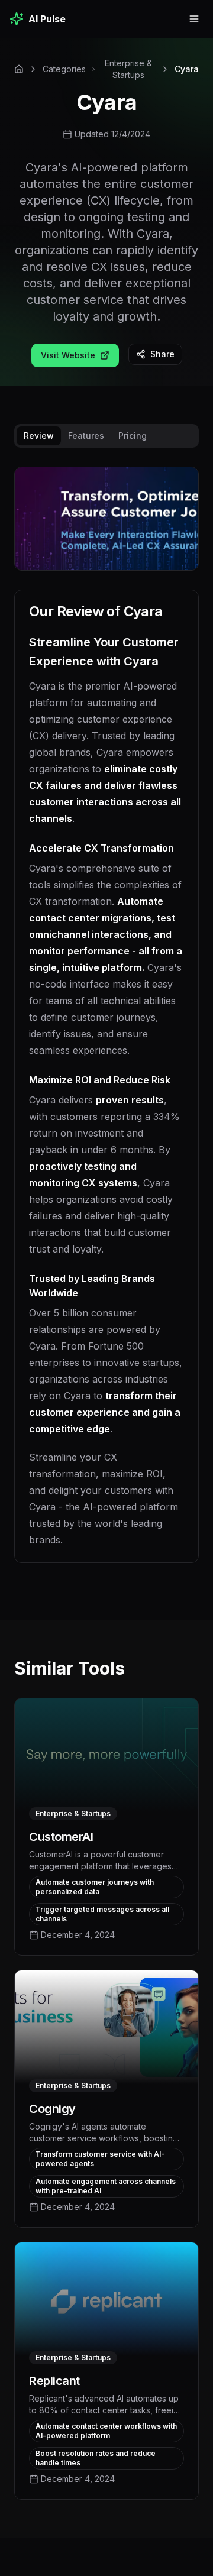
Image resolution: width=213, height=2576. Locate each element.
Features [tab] (86, 436)
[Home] (19, 69)
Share (162, 354)
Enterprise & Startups (128, 69)
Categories (64, 69)
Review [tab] (39, 436)
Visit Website (68, 355)
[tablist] (106, 436)
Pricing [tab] (133, 436)
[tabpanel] (106, 1024)
